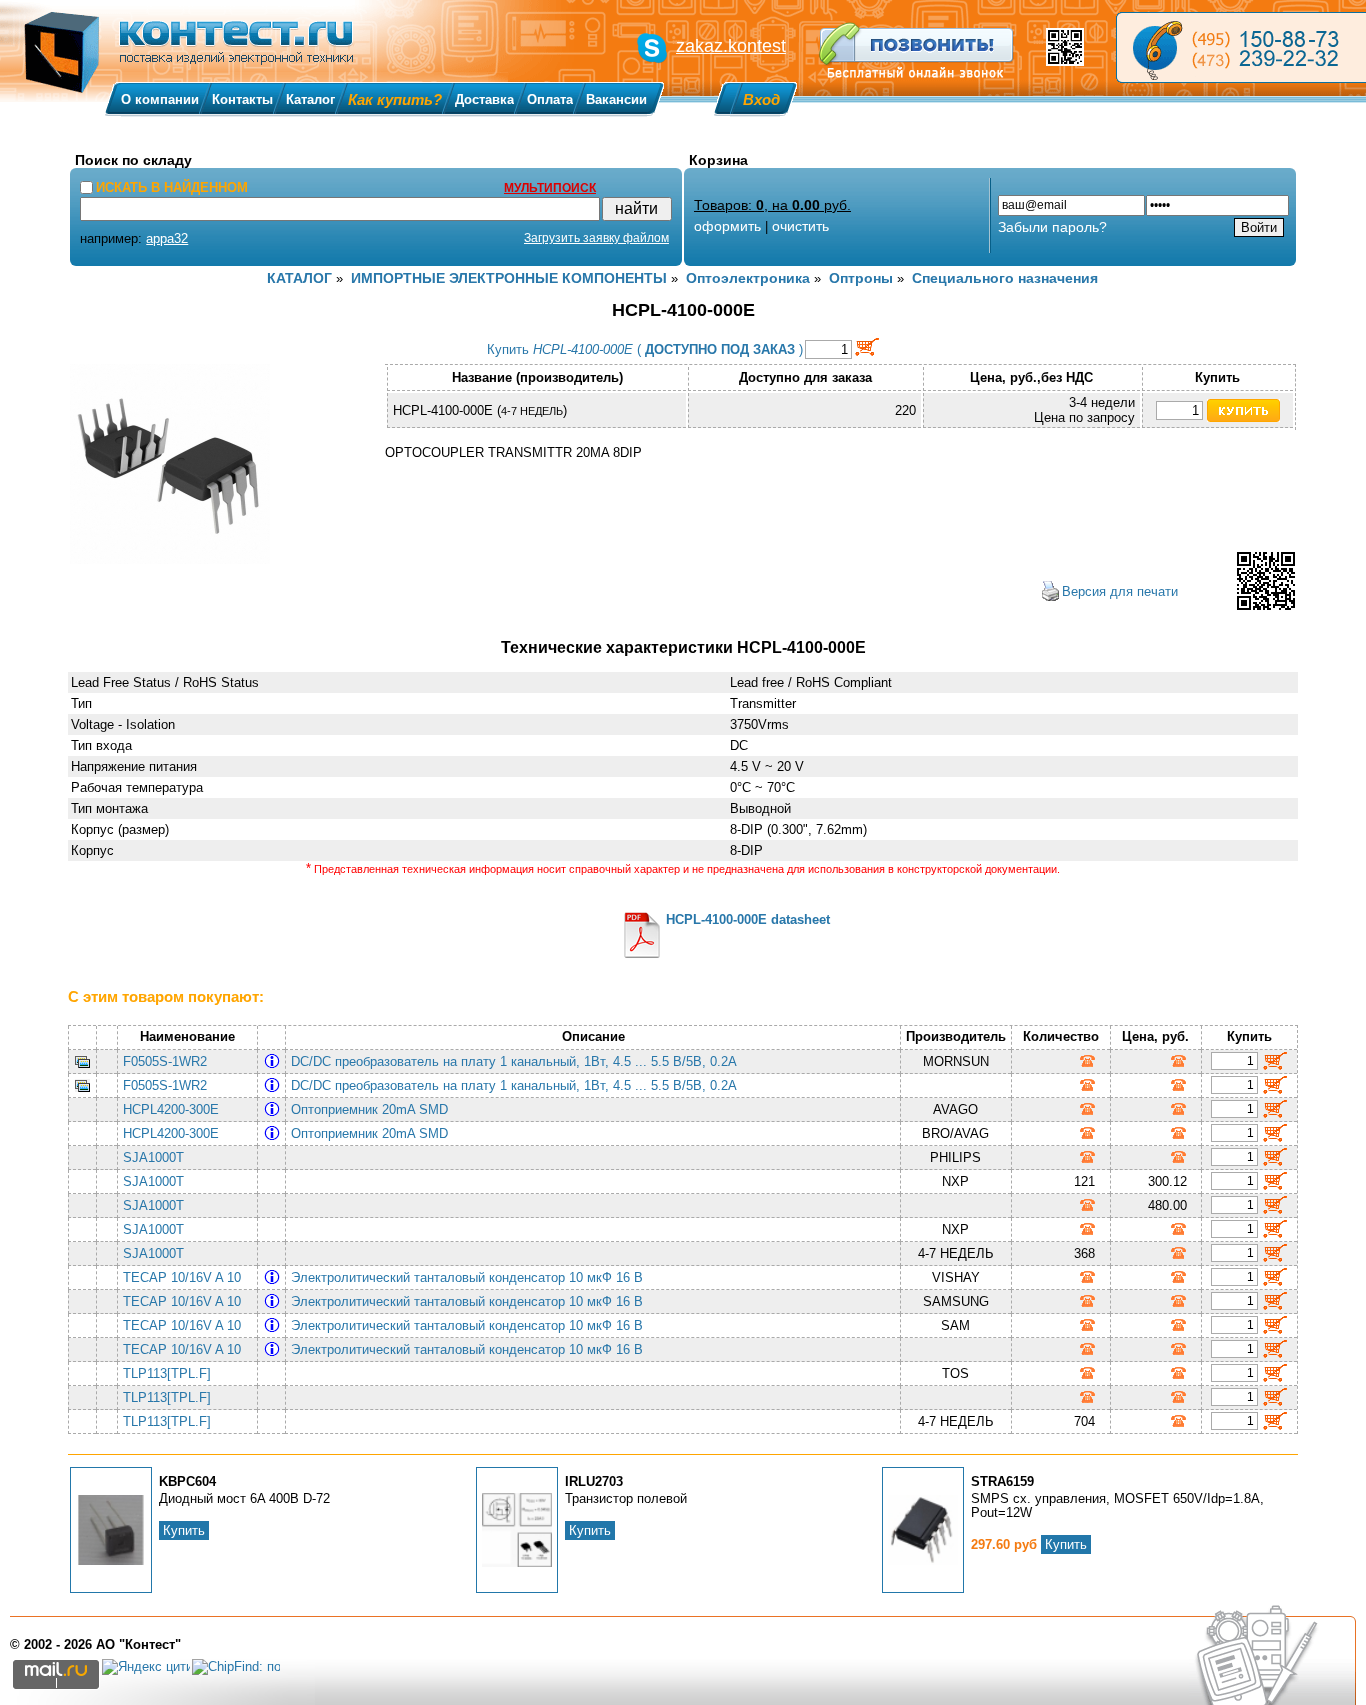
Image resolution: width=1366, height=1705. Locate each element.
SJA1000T (153, 1157)
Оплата (550, 99)
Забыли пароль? (1052, 227)
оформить (727, 226)
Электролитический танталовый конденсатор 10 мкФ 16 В (471, 1277)
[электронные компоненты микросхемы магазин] (1241, 47)
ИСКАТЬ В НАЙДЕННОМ (172, 187)
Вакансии (616, 99)
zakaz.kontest (731, 46)
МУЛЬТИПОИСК (550, 188)
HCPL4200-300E (171, 1109)
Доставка (484, 99)
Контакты (242, 99)
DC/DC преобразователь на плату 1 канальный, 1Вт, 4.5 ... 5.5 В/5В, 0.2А (518, 1061)
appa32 (167, 238)
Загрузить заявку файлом (596, 238)
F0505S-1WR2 (165, 1061)
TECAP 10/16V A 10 (182, 1277)
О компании (160, 99)
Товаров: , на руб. (772, 205)
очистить (800, 226)
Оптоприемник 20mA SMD (373, 1109)
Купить (184, 1530)
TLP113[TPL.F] (167, 1373)
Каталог (310, 99)
